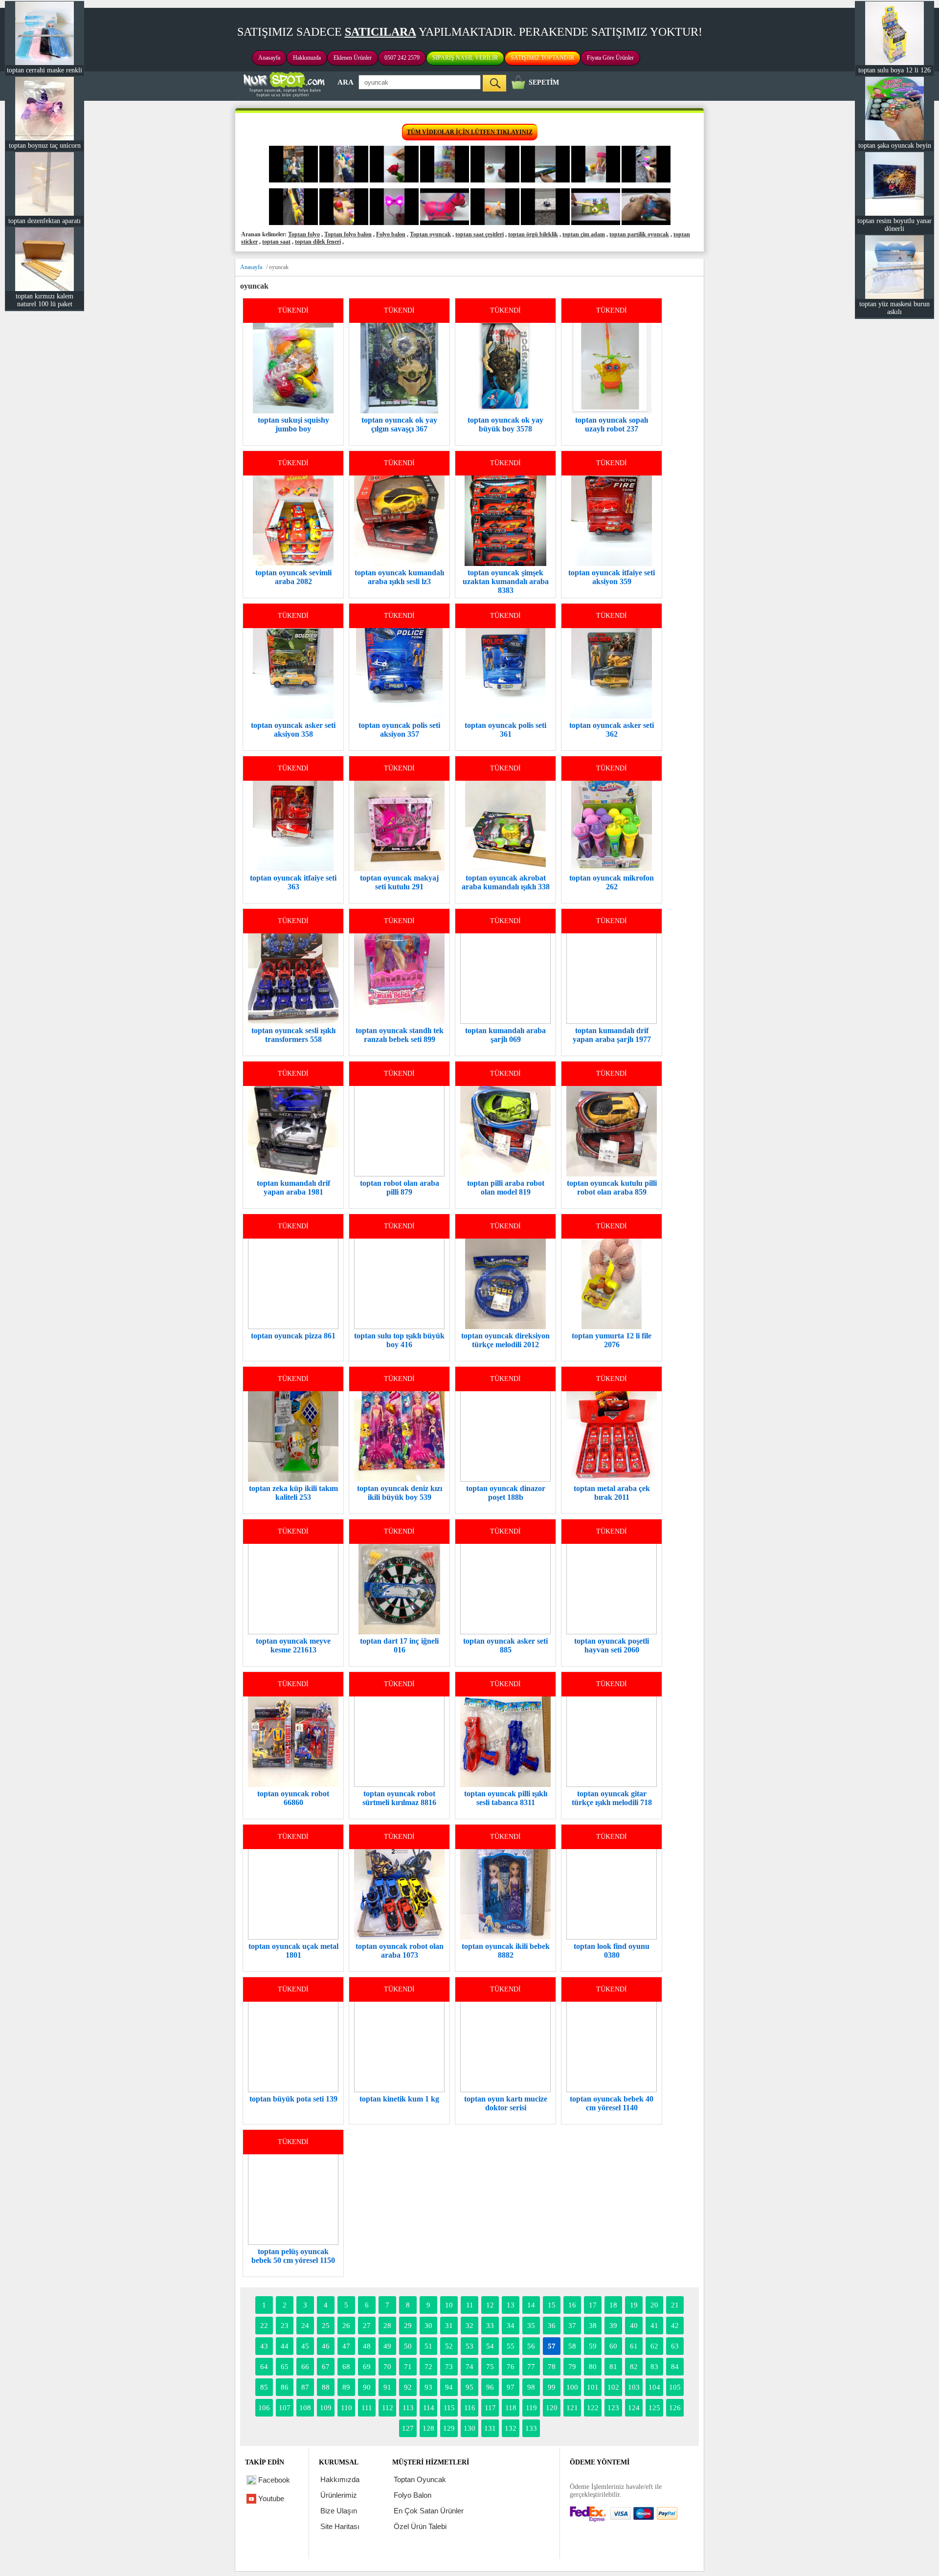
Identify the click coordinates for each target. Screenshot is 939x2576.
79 (572, 2367)
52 (449, 2346)
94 (449, 2387)
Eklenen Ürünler (353, 58)
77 (531, 2367)
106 (264, 2408)
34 (511, 2326)
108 (305, 2408)
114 (429, 2408)
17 (593, 2305)
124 (634, 2408)
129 (449, 2428)
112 (388, 2408)
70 (387, 2367)
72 (428, 2367)
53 (469, 2346)
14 (531, 2305)
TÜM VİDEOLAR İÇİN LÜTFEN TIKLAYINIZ (470, 132)
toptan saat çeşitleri (480, 234)
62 (654, 2346)
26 (346, 2326)
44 (285, 2346)
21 (675, 2305)
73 (449, 2367)
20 (654, 2305)
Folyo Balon (413, 2495)
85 (264, 2387)
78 (552, 2367)
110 (347, 2408)
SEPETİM (544, 82)
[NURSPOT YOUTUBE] (293, 181)
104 (654, 2387)
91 (387, 2387)
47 (346, 2346)
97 (511, 2387)
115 (449, 2408)
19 (634, 2305)
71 (408, 2367)
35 (531, 2326)
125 (654, 2408)
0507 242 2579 (402, 58)
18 (613, 2305)
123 (613, 2408)
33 (490, 2326)
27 (367, 2326)
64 (264, 2367)
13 (511, 2305)
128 (428, 2428)
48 (367, 2346)
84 (675, 2367)
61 (634, 2346)
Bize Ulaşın (339, 2511)
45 (305, 2346)
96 (490, 2387)
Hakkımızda (307, 58)
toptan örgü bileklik (533, 234)
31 (449, 2326)
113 (408, 2408)
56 (531, 2346)
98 (531, 2387)
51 (428, 2346)
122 (593, 2408)
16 (572, 2305)
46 (326, 2346)
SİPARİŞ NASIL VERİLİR (465, 58)
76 (511, 2367)
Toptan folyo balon (348, 234)
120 (552, 2408)
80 (593, 2367)
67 (326, 2367)
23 (285, 2326)
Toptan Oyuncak (420, 2479)
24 (305, 2326)
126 (675, 2408)
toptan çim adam (584, 234)
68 (346, 2367)
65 (285, 2367)
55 (511, 2346)
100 (572, 2387)
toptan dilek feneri (318, 242)
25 (326, 2326)
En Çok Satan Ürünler (429, 2511)
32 (469, 2326)
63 (675, 2346)
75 (490, 2367)
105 (675, 2387)
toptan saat (276, 242)
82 (634, 2367)
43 (264, 2346)
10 (449, 2305)
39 (613, 2326)
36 (552, 2326)
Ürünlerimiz (339, 2495)
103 (634, 2387)
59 (593, 2346)
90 (367, 2387)
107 (285, 2408)
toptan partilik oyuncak (639, 234)
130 (469, 2428)
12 (490, 2305)
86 (285, 2387)
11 (470, 2305)
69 (367, 2367)
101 (593, 2387)
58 (572, 2346)
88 (326, 2387)
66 (305, 2367)
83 (654, 2367)
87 (305, 2387)
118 (511, 2408)
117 (490, 2408)
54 (490, 2346)
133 (531, 2428)
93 (428, 2387)
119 (531, 2408)
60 (613, 2346)
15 (552, 2305)
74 (469, 2367)
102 (613, 2387)
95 (469, 2387)
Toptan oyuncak (430, 234)
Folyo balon (391, 234)
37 (572, 2326)
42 (675, 2326)
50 (408, 2346)
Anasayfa (269, 58)
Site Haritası (340, 2526)
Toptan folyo (304, 234)
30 (428, 2326)
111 (367, 2408)
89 (346, 2387)
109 (326, 2408)
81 (613, 2367)
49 (387, 2346)
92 (408, 2387)
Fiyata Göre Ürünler (610, 58)
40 (634, 2326)
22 (264, 2326)
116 (470, 2408)
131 (490, 2428)
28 (387, 2326)
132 (511, 2428)
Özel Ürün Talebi (420, 2526)
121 (572, 2408)
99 (552, 2387)
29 (408, 2326)
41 (654, 2326)
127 (408, 2428)
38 (593, 2326)
